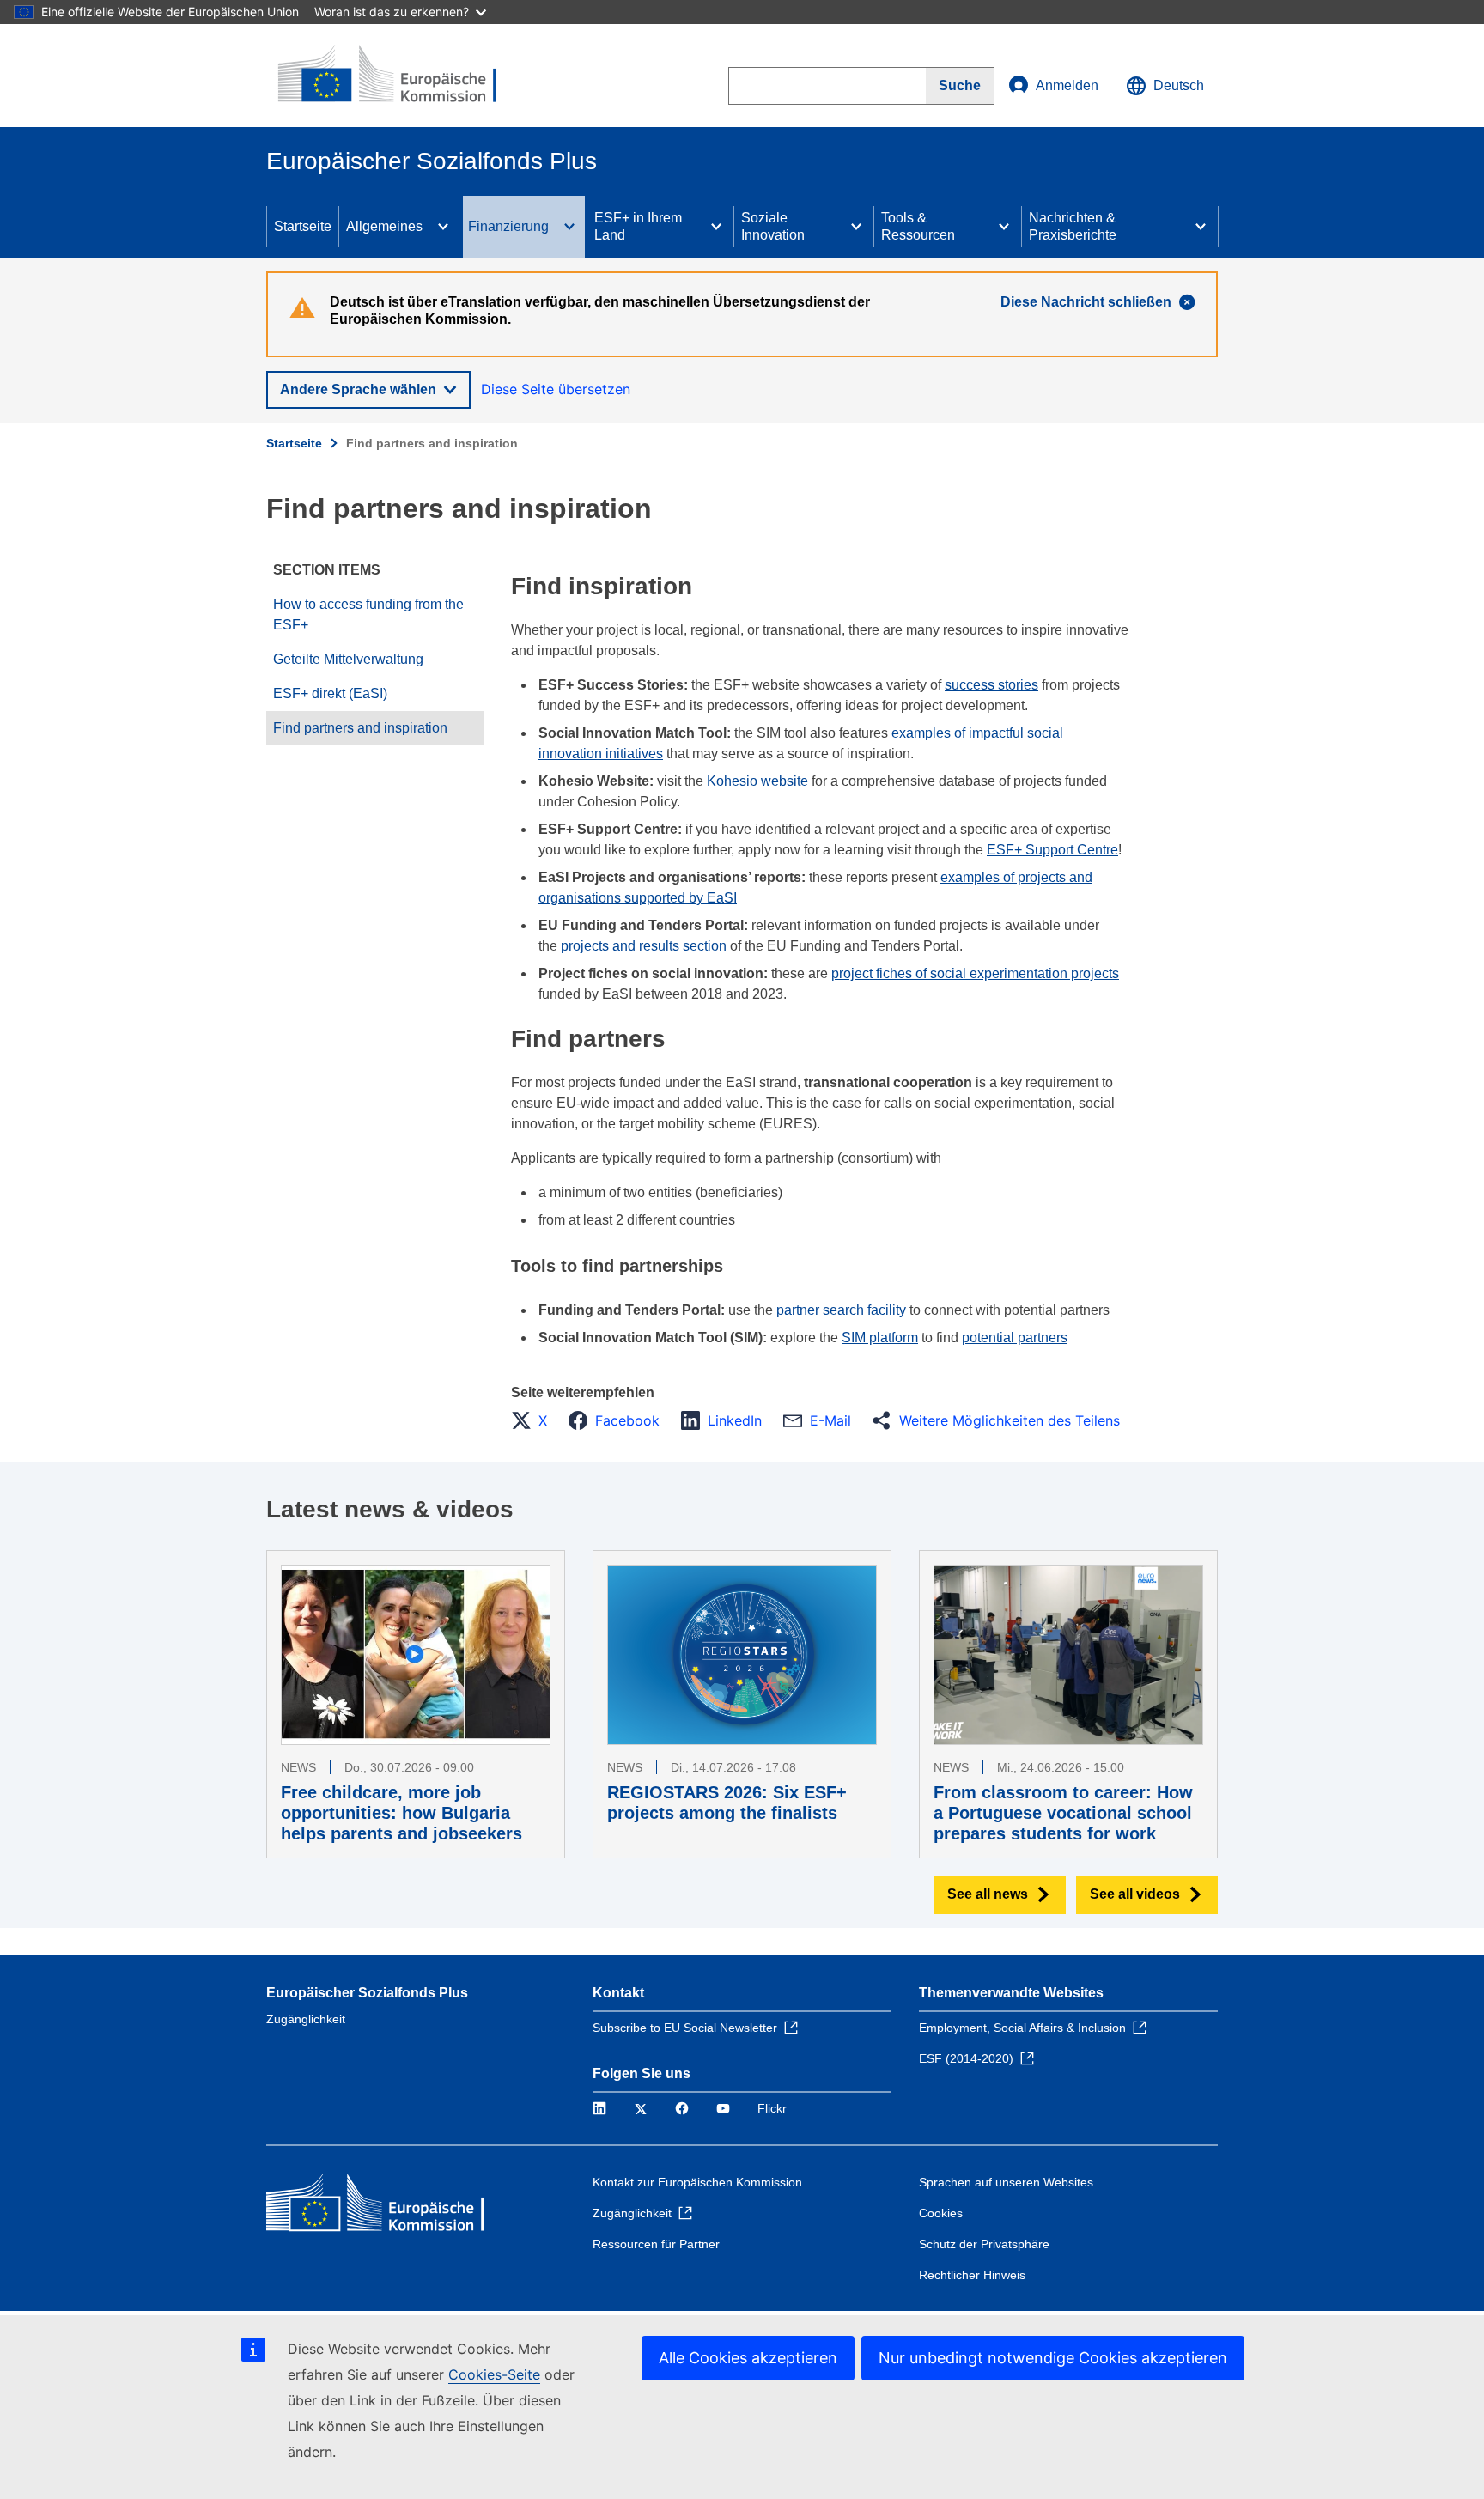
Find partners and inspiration (360, 728)
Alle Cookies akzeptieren (748, 2358)
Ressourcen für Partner (656, 2244)
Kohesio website (757, 781)
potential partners (1015, 1338)
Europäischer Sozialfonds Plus (367, 1993)
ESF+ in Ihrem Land (638, 226)
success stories (991, 685)
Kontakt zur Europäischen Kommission (697, 2182)
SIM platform (880, 1338)
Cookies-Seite (494, 2374)
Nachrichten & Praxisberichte (1073, 226)
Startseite (303, 226)
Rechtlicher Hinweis (972, 2275)
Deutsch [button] (1179, 85)
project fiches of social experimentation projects (975, 973)
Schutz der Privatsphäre (984, 2244)
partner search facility (841, 1310)
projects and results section (644, 946)
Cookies (941, 2213)
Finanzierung (508, 226)
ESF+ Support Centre (1052, 850)
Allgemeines (384, 226)
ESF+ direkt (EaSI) (330, 693)
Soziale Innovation (773, 226)
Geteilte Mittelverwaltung (348, 659)
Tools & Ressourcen (918, 226)
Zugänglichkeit (306, 2019)
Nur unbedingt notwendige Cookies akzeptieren (1053, 2358)
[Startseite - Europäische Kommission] (391, 76)
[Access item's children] (443, 227)
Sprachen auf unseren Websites (1006, 2182)
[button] (534, 1420)
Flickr (772, 2108)
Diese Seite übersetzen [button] (556, 389)
